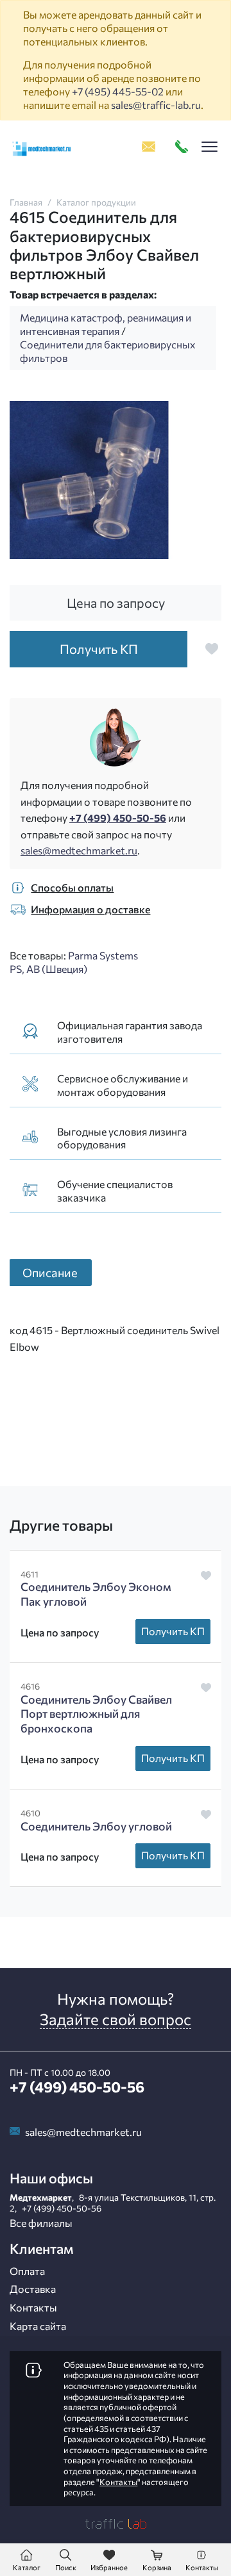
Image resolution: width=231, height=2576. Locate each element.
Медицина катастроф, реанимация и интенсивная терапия (106, 324)
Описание (50, 1272)
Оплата (27, 2271)
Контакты (33, 2307)
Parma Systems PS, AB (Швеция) (74, 962)
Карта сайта (38, 2326)
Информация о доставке (90, 909)
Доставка (33, 2289)
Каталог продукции (96, 202)
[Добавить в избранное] (212, 649)
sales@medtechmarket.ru (79, 850)
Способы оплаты (72, 887)
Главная (26, 202)
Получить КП (173, 1631)
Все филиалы (41, 2223)
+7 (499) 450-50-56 (118, 818)
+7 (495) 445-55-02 (118, 91)
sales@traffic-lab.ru (156, 105)
